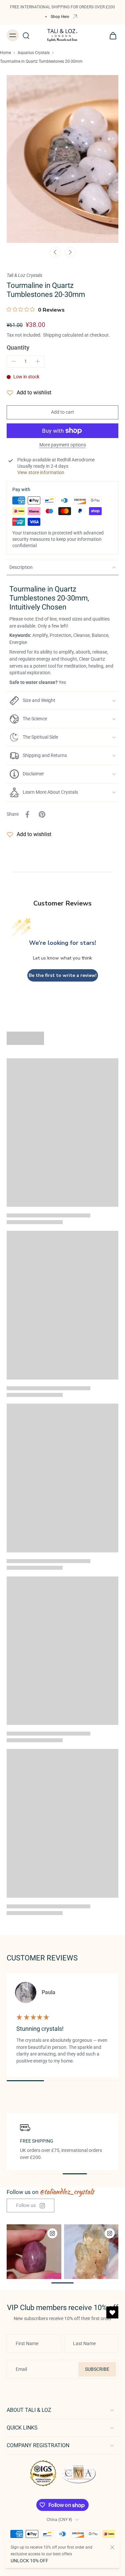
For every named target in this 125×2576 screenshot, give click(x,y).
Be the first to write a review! (63, 975)
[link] (30, 2205)
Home (5, 53)
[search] (26, 35)
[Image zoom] (62, 159)
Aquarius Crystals (34, 53)
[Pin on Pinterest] (42, 814)
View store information (41, 472)
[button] (62, 412)
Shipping (52, 335)
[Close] (112, 2547)
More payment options (63, 445)
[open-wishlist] (112, 2312)
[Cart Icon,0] (111, 35)
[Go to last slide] (55, 252)
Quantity (18, 348)
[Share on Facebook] (27, 814)
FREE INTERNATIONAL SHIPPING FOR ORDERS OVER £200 (62, 7)
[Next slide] (70, 252)
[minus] (14, 361)
